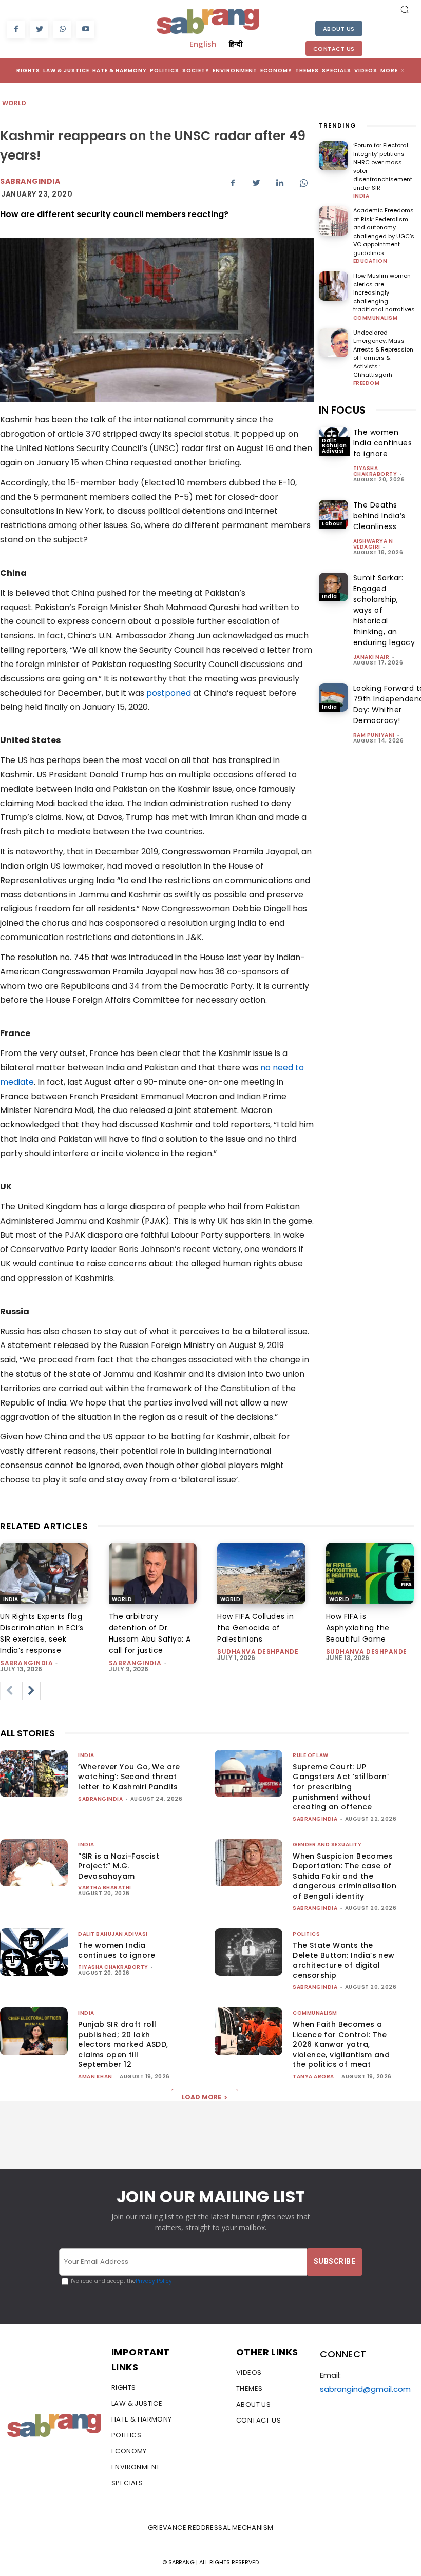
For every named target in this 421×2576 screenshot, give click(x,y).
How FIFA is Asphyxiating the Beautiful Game (358, 1628)
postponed (169, 693)
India (361, 196)
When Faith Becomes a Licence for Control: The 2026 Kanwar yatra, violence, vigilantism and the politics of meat (341, 2044)
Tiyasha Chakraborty (375, 471)
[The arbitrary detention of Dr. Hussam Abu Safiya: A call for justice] (153, 1573)
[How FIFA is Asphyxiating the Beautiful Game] (370, 1573)
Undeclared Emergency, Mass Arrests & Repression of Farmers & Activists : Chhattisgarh (383, 354)
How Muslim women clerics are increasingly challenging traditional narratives (384, 292)
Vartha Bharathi (105, 1888)
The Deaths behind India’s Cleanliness (379, 516)
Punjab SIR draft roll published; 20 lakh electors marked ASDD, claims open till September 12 (123, 2044)
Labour (332, 524)
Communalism (376, 318)
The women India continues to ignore (383, 443)
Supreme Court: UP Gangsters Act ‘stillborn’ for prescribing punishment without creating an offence (341, 1787)
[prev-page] (9, 1691)
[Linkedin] (280, 183)
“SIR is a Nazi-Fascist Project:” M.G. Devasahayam (119, 1866)
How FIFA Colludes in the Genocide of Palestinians (255, 1628)
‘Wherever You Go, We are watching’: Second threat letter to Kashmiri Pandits (129, 1777)
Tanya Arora (313, 2076)
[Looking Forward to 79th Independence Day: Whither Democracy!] (333, 698)
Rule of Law (311, 1755)
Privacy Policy (154, 2281)
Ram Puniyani (374, 735)
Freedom (367, 383)
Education (370, 261)
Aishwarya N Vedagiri (373, 544)
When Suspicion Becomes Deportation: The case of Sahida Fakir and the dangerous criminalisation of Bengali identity (345, 1876)
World (14, 103)
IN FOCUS (342, 410)
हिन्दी (236, 44)
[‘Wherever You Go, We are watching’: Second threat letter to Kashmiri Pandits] (34, 1774)
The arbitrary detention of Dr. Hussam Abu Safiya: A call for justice (150, 1633)
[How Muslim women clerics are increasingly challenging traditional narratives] (333, 286)
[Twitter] (39, 30)
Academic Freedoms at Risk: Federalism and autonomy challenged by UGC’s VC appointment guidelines (384, 232)
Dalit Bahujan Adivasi (334, 446)
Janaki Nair (371, 657)
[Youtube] (85, 30)
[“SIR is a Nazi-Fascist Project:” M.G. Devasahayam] (34, 1863)
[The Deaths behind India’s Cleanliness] (333, 514)
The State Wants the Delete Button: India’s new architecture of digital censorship (343, 1960)
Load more (202, 2097)
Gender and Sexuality (327, 1845)
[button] (405, 9)
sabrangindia (26, 1663)
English (203, 44)
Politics (306, 1934)
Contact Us (334, 49)
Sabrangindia (30, 181)
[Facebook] (16, 30)
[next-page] (31, 1691)
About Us (339, 29)
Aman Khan (95, 2076)
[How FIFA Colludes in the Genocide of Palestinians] (261, 1573)
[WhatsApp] (62, 30)
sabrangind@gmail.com (365, 2389)
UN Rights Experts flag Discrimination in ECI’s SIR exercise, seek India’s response (42, 1633)
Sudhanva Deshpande (258, 1652)
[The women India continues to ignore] (34, 1952)
